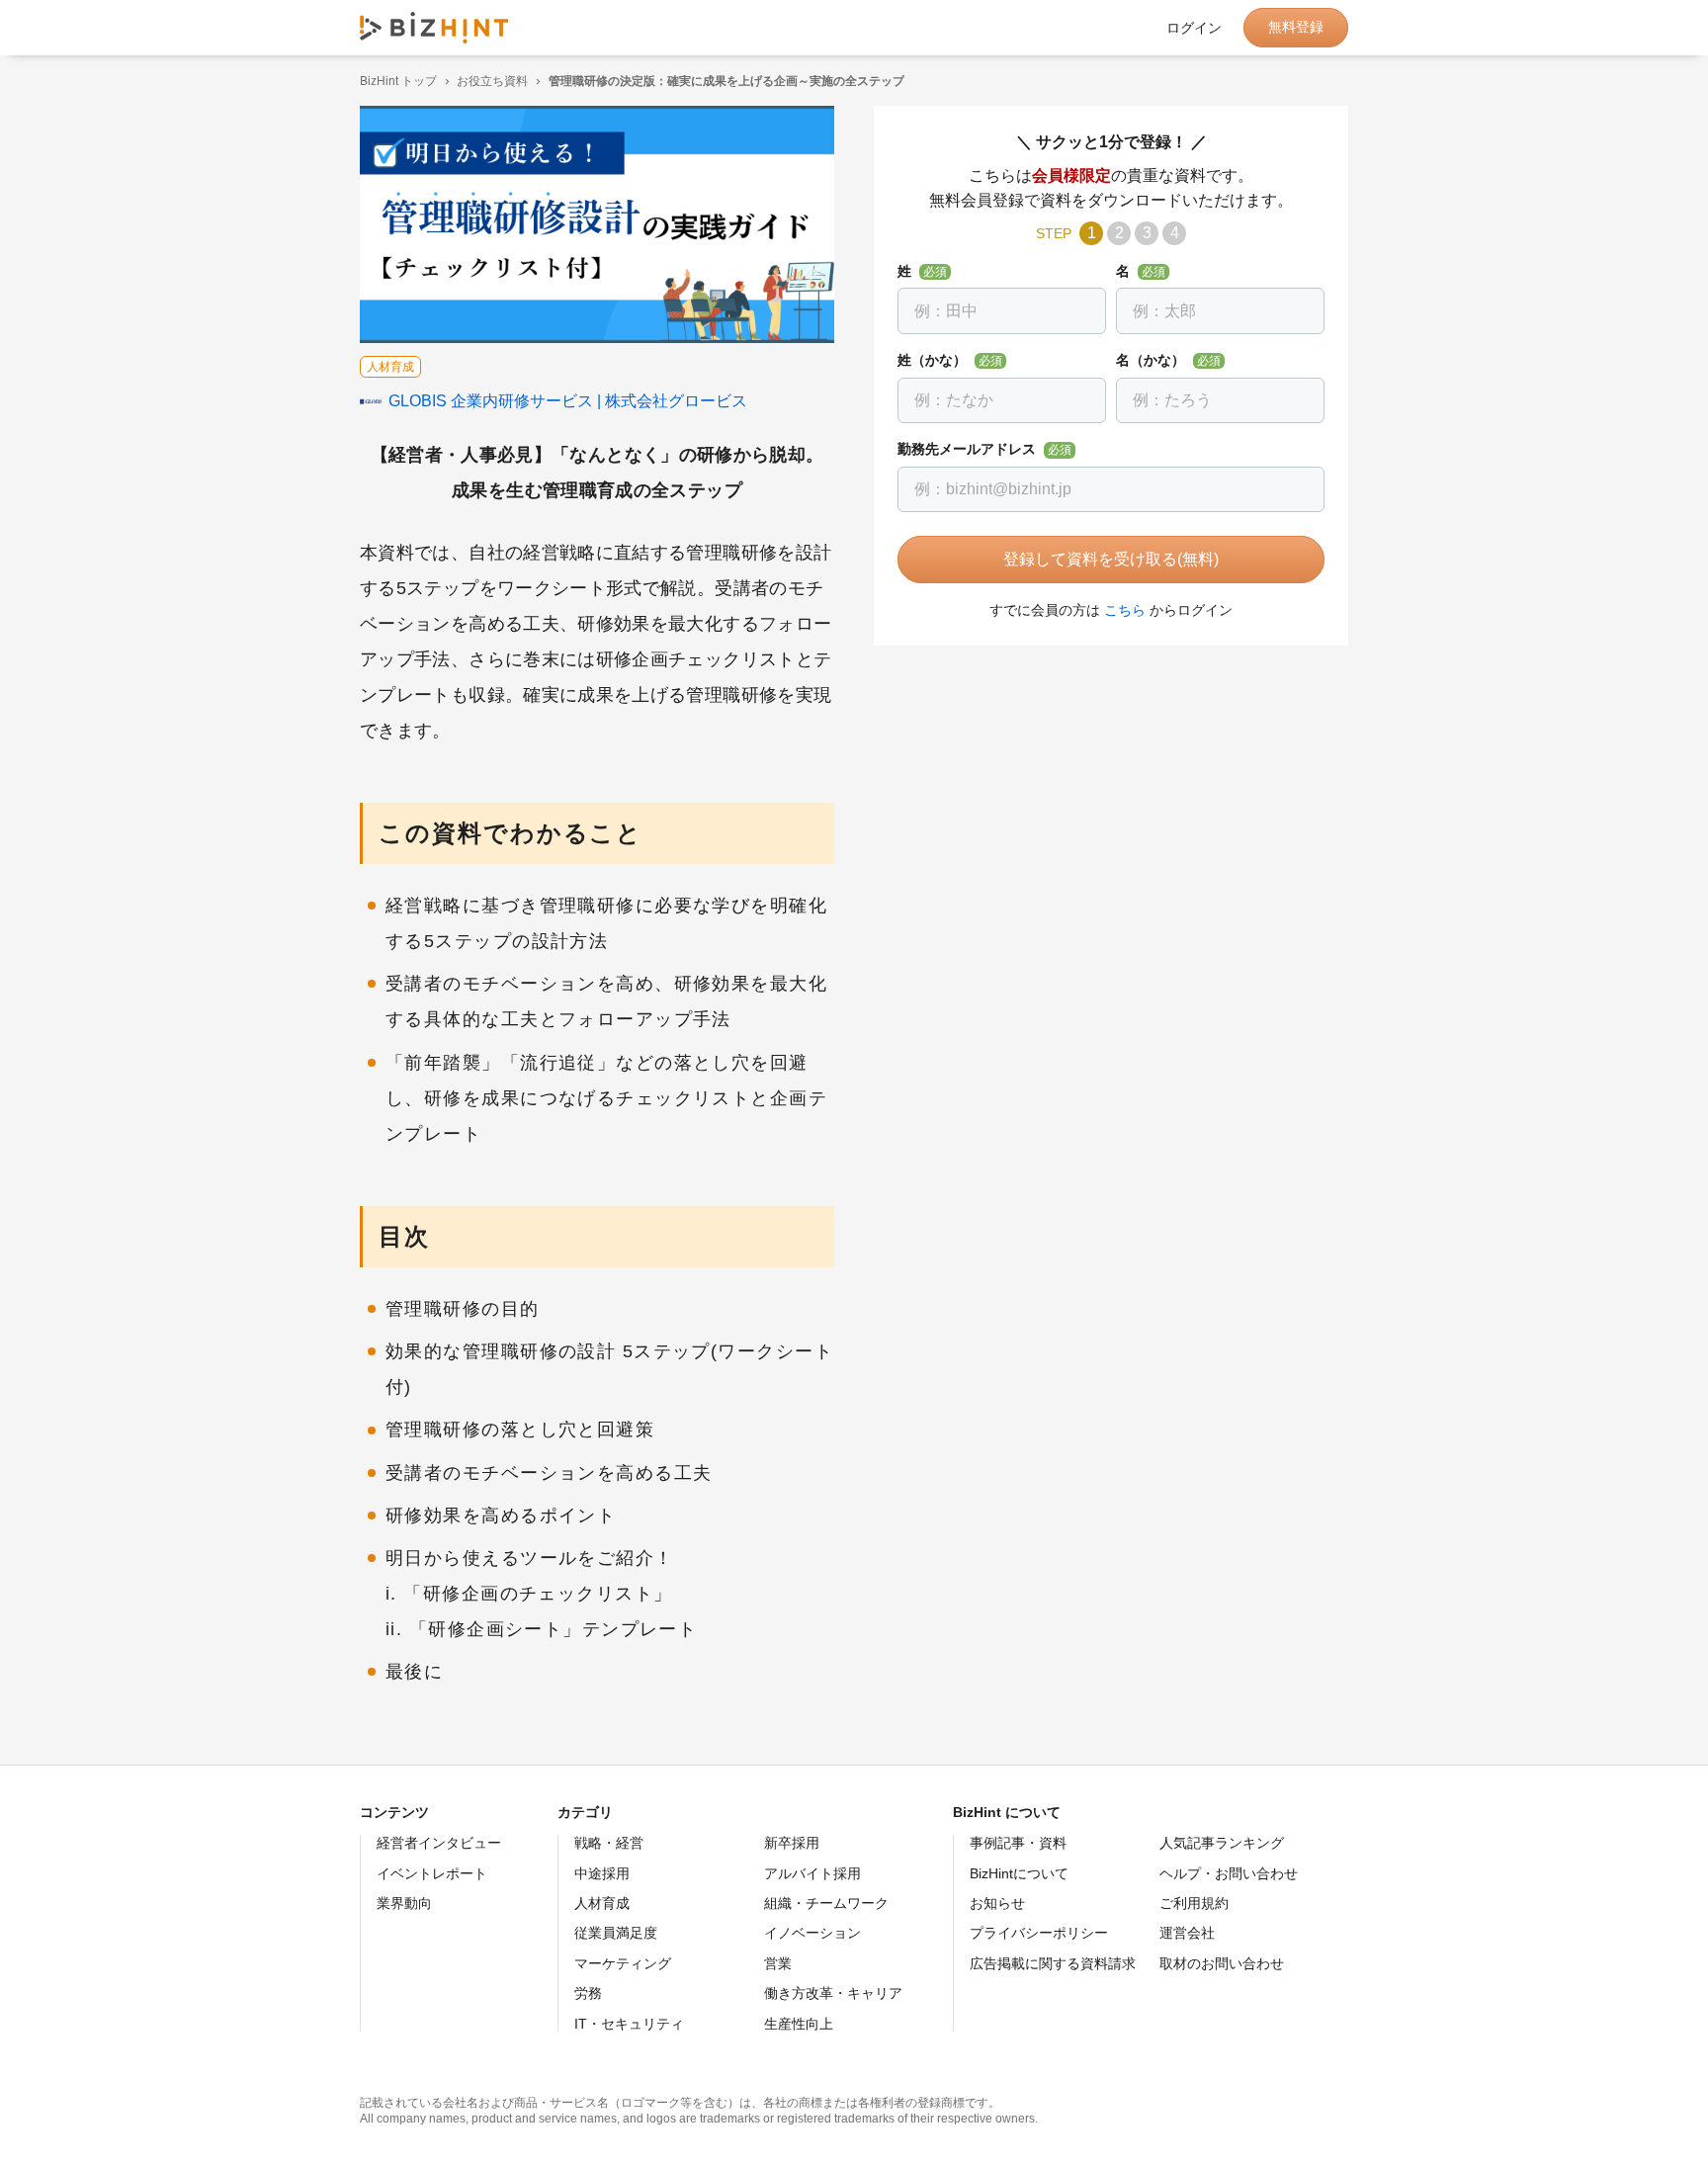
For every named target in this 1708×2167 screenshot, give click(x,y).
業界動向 (404, 1903)
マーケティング (623, 1963)
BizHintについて (1019, 1873)
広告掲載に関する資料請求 (1053, 1963)
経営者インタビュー (439, 1843)
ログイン (1194, 28)
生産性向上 (799, 2024)
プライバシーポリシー (1039, 1933)
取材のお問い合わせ (1222, 1963)
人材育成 (602, 1903)
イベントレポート (432, 1873)
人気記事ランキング (1222, 1843)
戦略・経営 (609, 1843)
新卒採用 (792, 1843)
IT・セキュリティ (629, 2024)
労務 (588, 1993)
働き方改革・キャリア (833, 1993)
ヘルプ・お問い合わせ (1229, 1873)
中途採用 (602, 1873)
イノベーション (812, 1933)
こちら (1125, 610)
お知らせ (997, 1903)
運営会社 (1187, 1933)
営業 (778, 1963)
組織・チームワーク (826, 1903)
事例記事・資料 (1018, 1843)
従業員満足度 (616, 1933)
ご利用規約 (1194, 1903)
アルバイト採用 (812, 1873)
